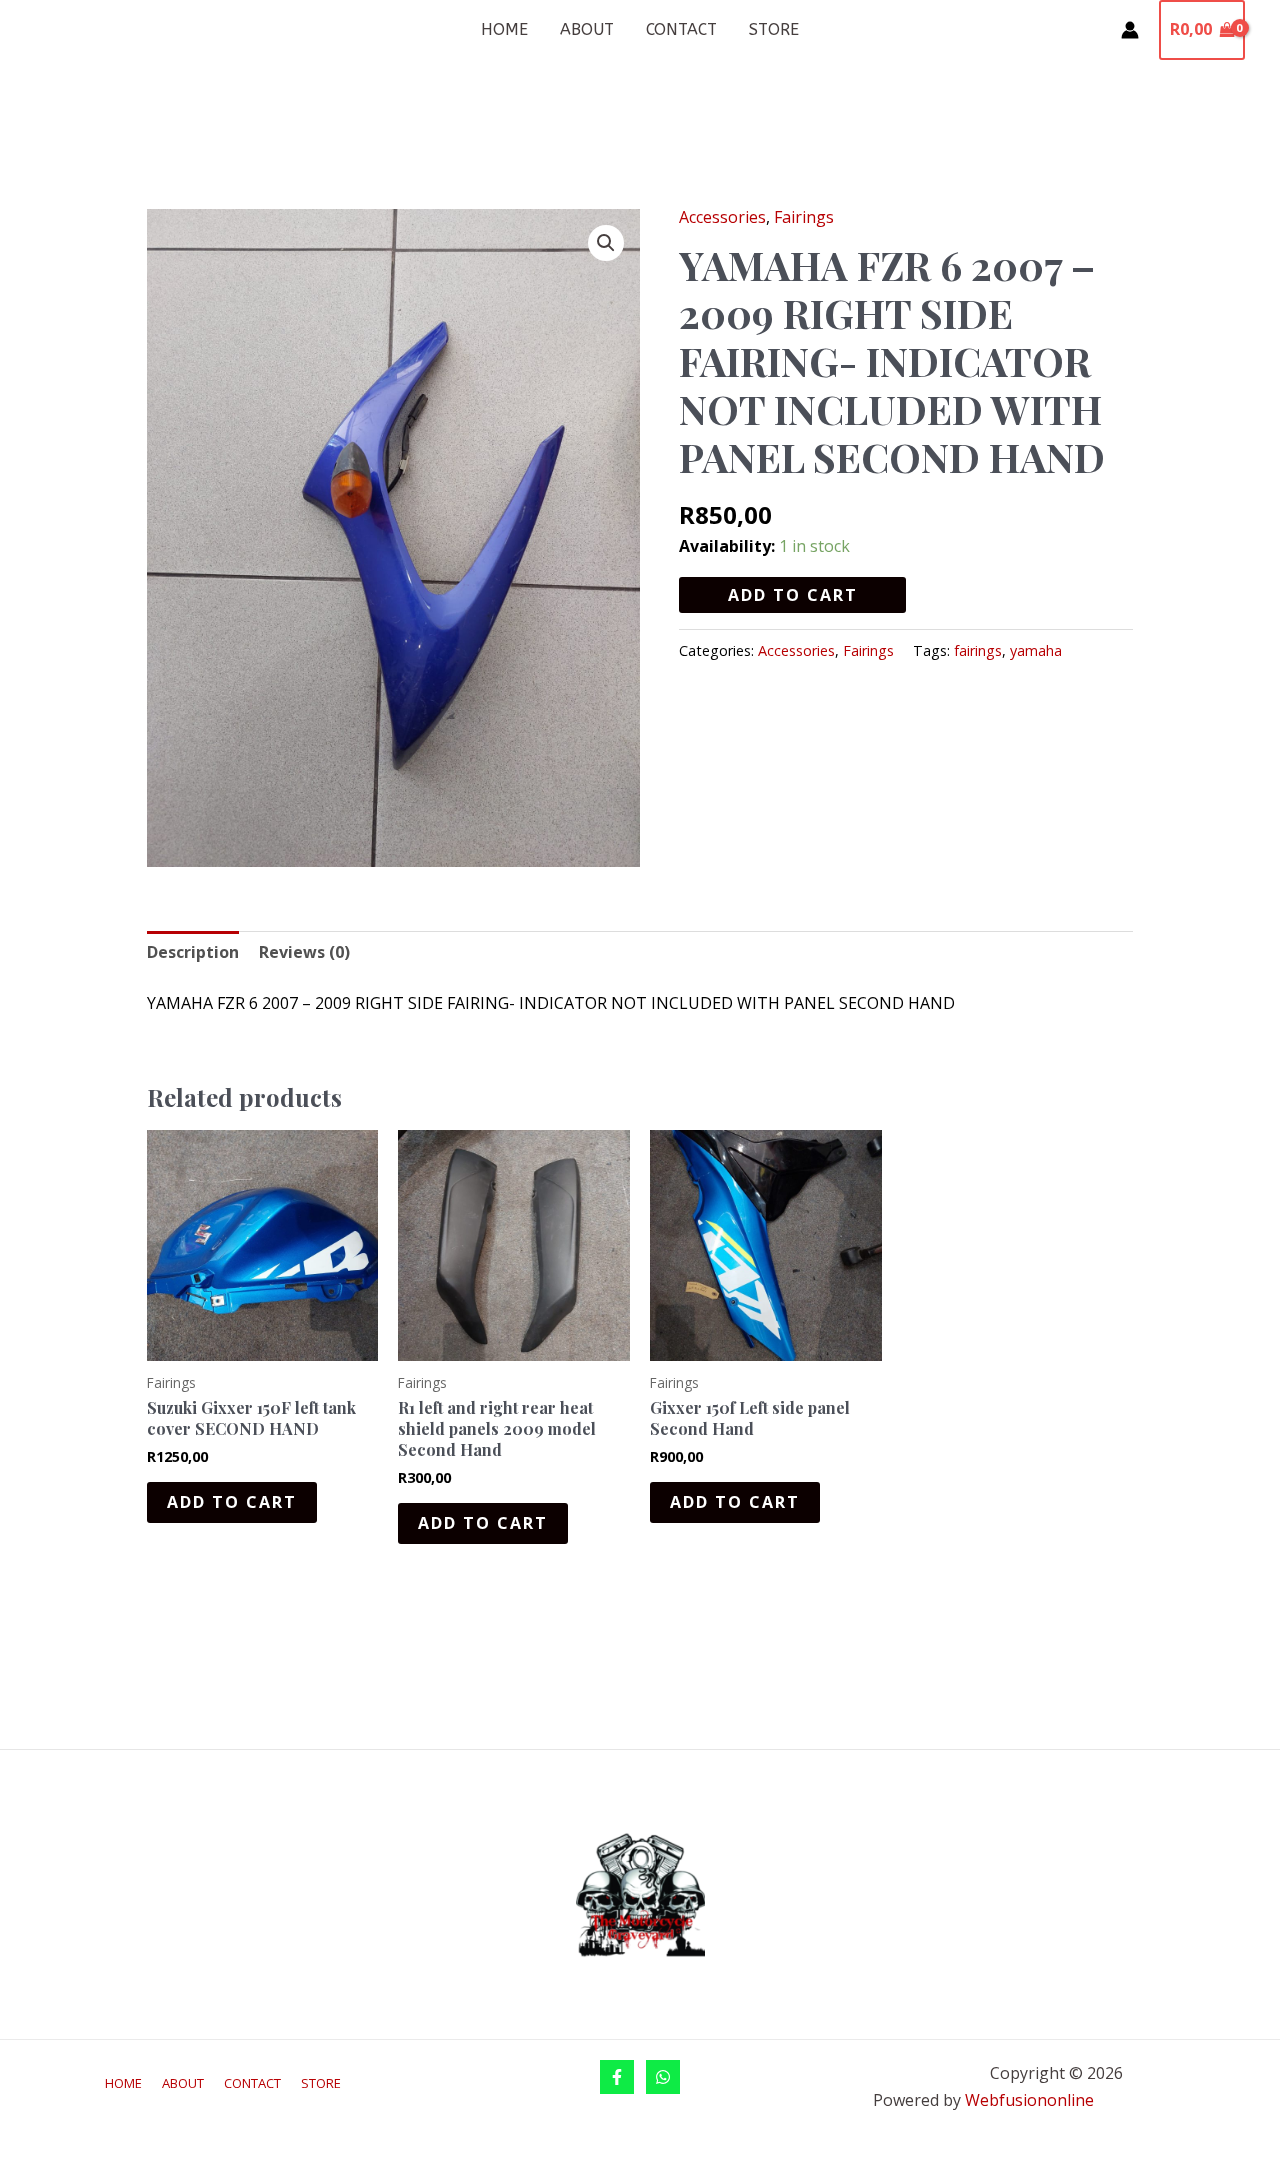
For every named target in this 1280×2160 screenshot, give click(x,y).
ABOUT (587, 29)
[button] (606, 243)
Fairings (804, 217)
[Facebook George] (617, 2077)
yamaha (1036, 650)
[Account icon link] (1130, 30)
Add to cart (793, 595)
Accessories (722, 217)
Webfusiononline (1031, 2100)
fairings (978, 650)
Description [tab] (193, 952)
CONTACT (681, 29)
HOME (504, 29)
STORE (774, 29)
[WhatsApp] (663, 2077)
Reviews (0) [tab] (304, 952)
